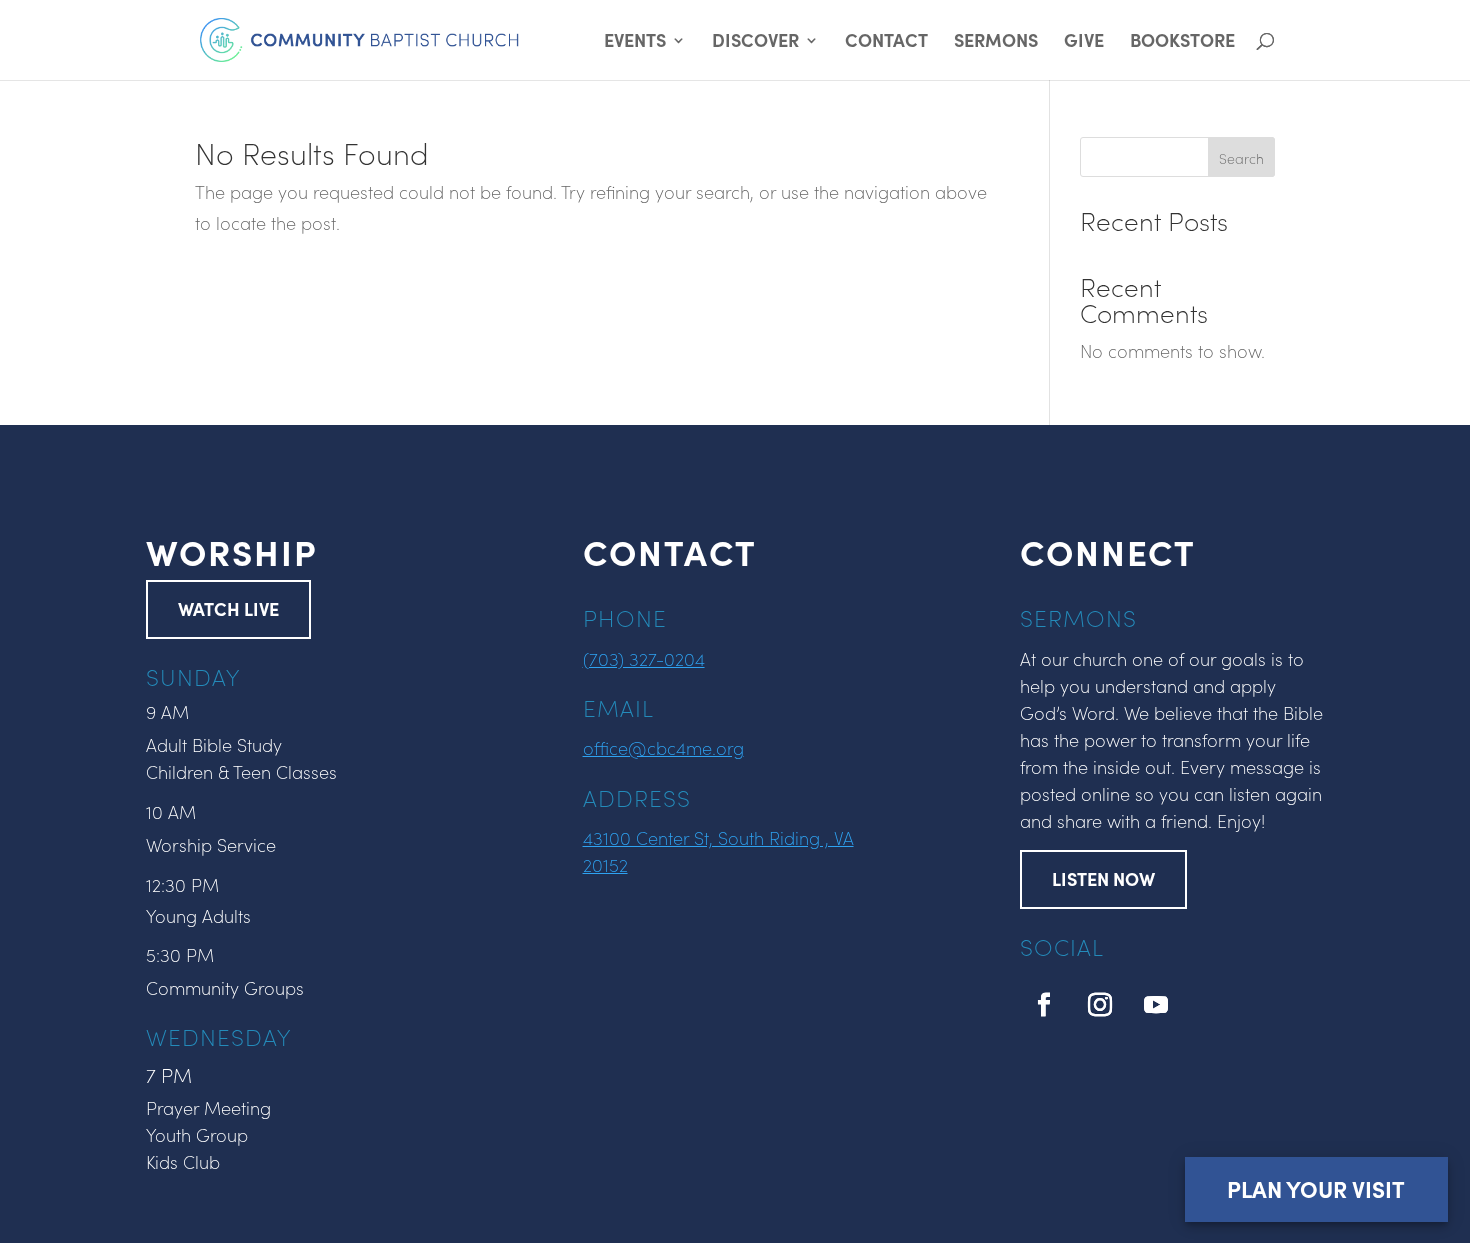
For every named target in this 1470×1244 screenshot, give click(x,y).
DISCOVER (755, 42)
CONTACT (886, 42)
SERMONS (996, 42)
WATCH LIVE (228, 608)
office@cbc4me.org (663, 747)
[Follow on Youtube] (1156, 1005)
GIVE (1084, 42)
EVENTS (635, 42)
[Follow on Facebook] (1044, 1005)
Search (1241, 158)
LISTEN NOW (1103, 878)
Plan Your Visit (1316, 1188)
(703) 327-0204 (644, 658)
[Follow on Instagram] (1100, 1005)
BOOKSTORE (1182, 42)
